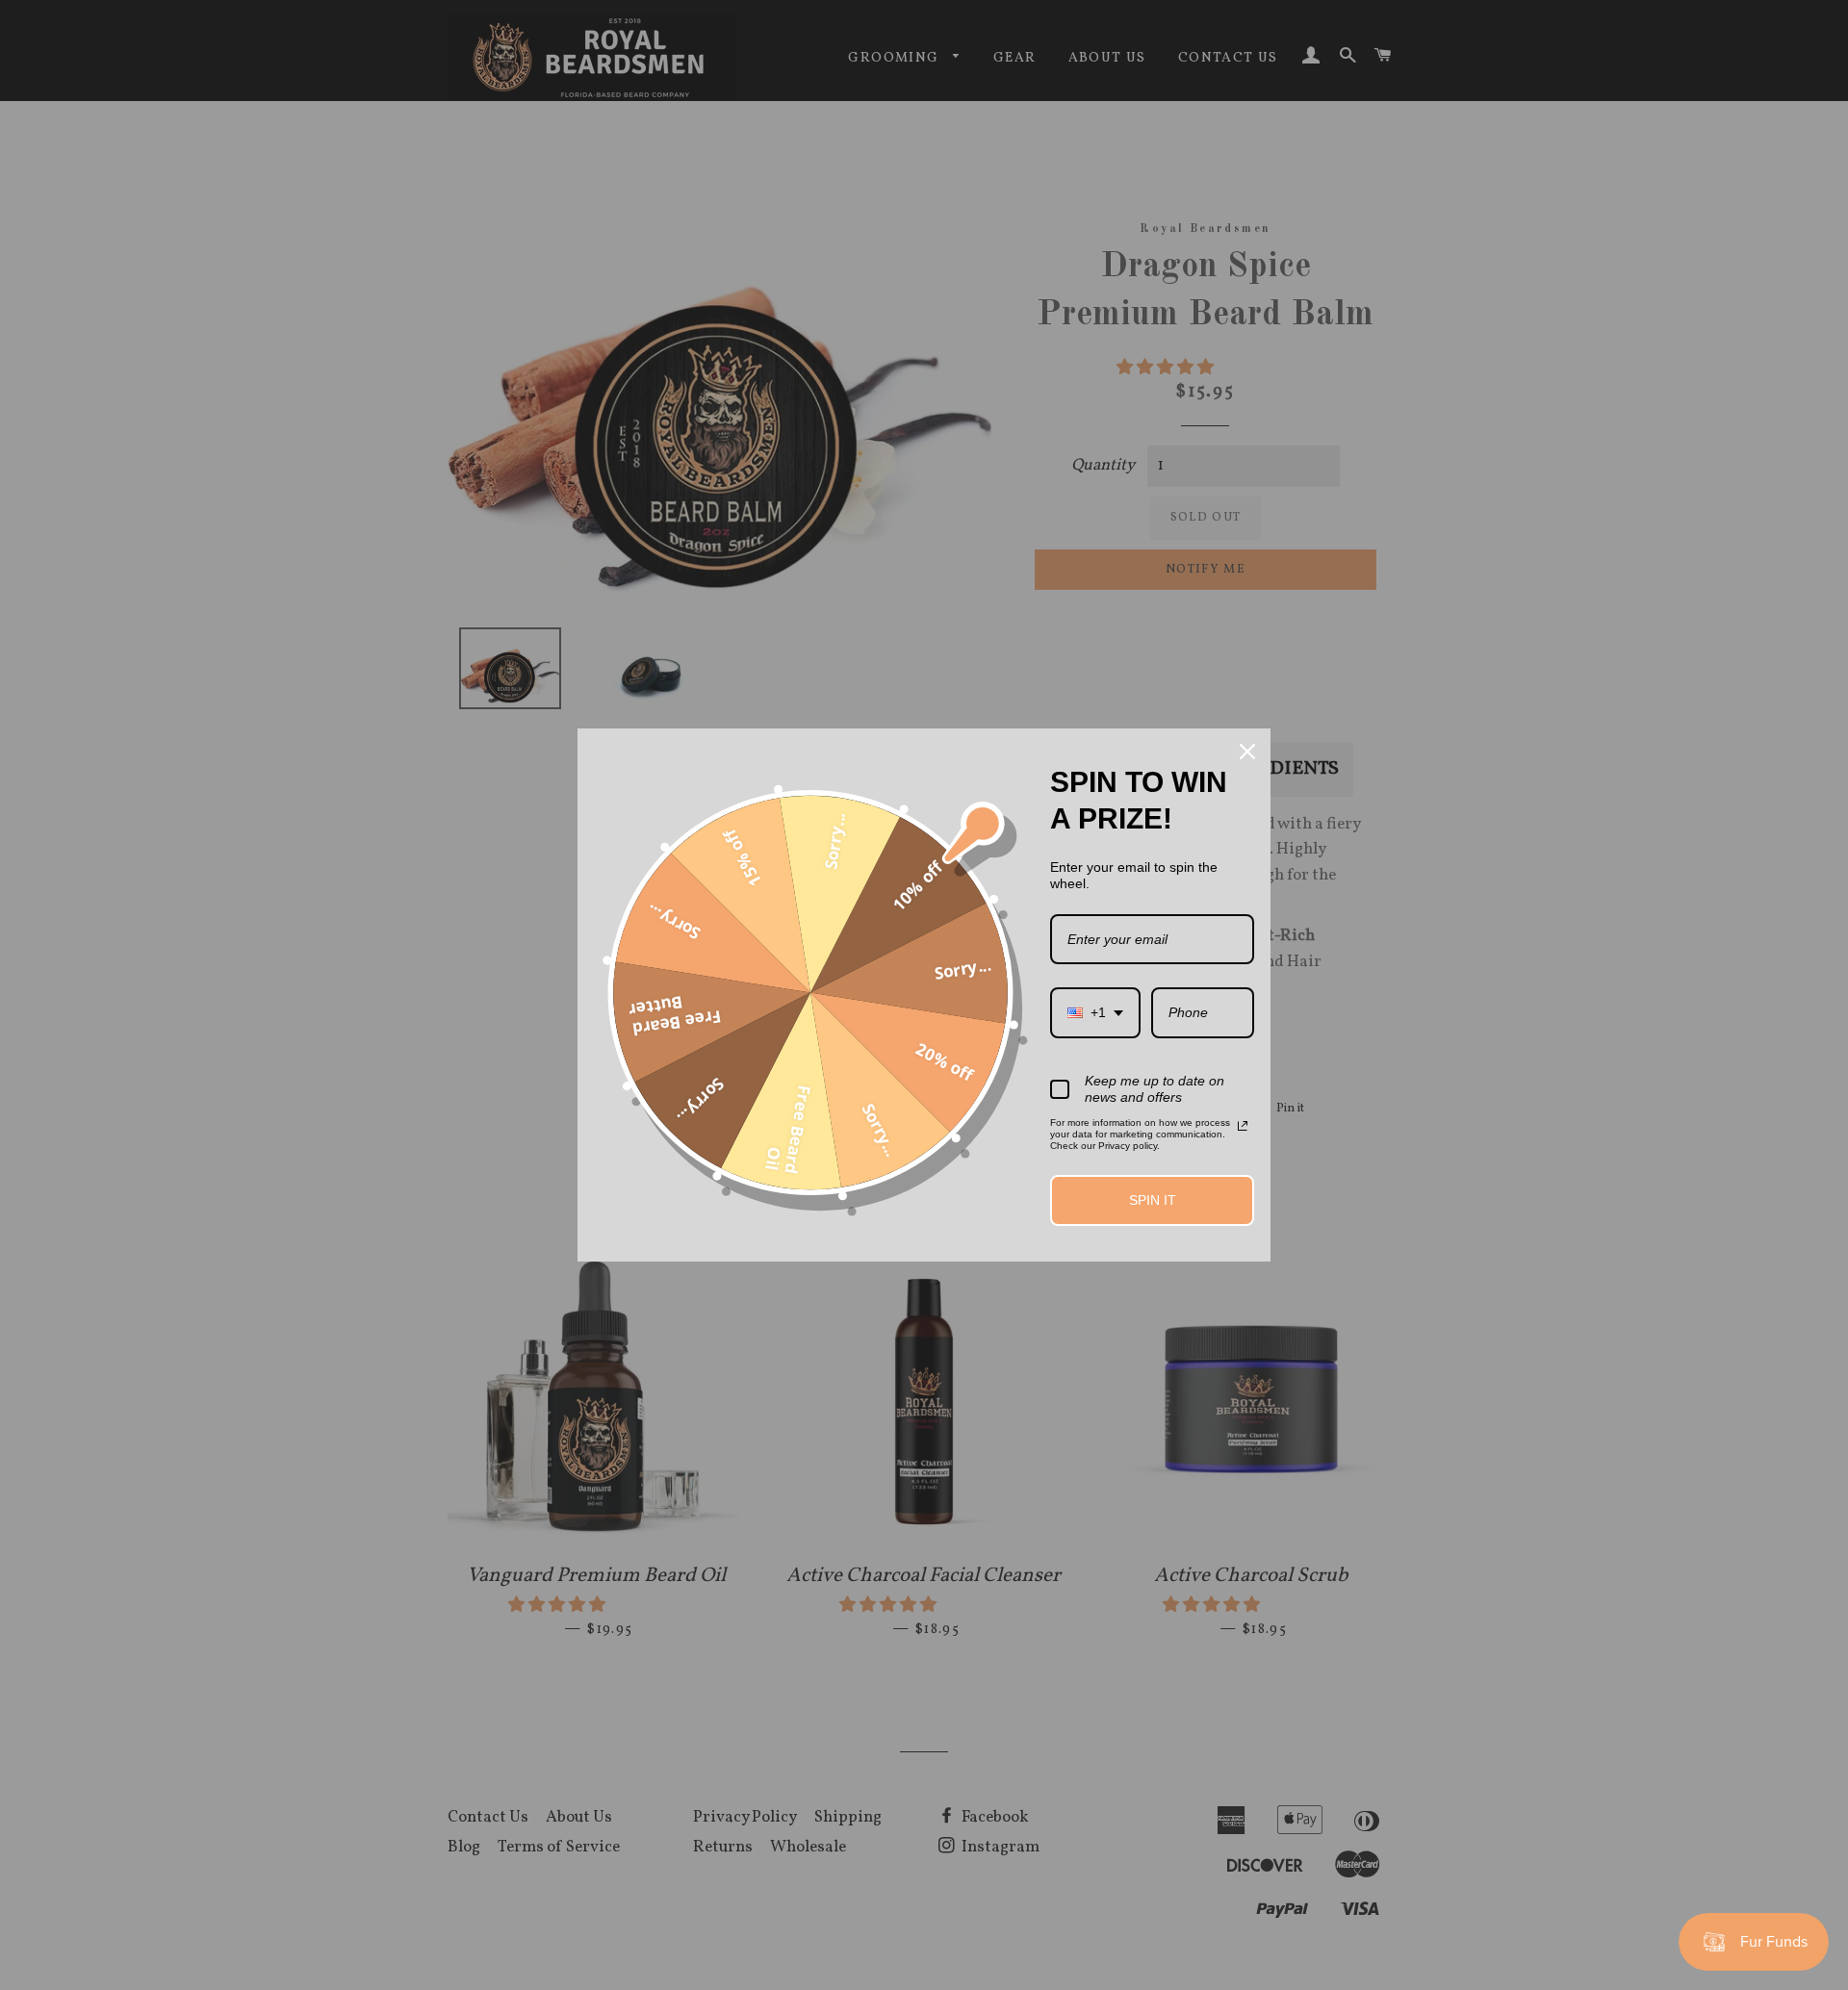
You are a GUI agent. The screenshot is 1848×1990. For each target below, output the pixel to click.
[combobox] (1095, 1013)
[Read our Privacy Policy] (1243, 1126)
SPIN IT (1153, 1200)
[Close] (1247, 752)
